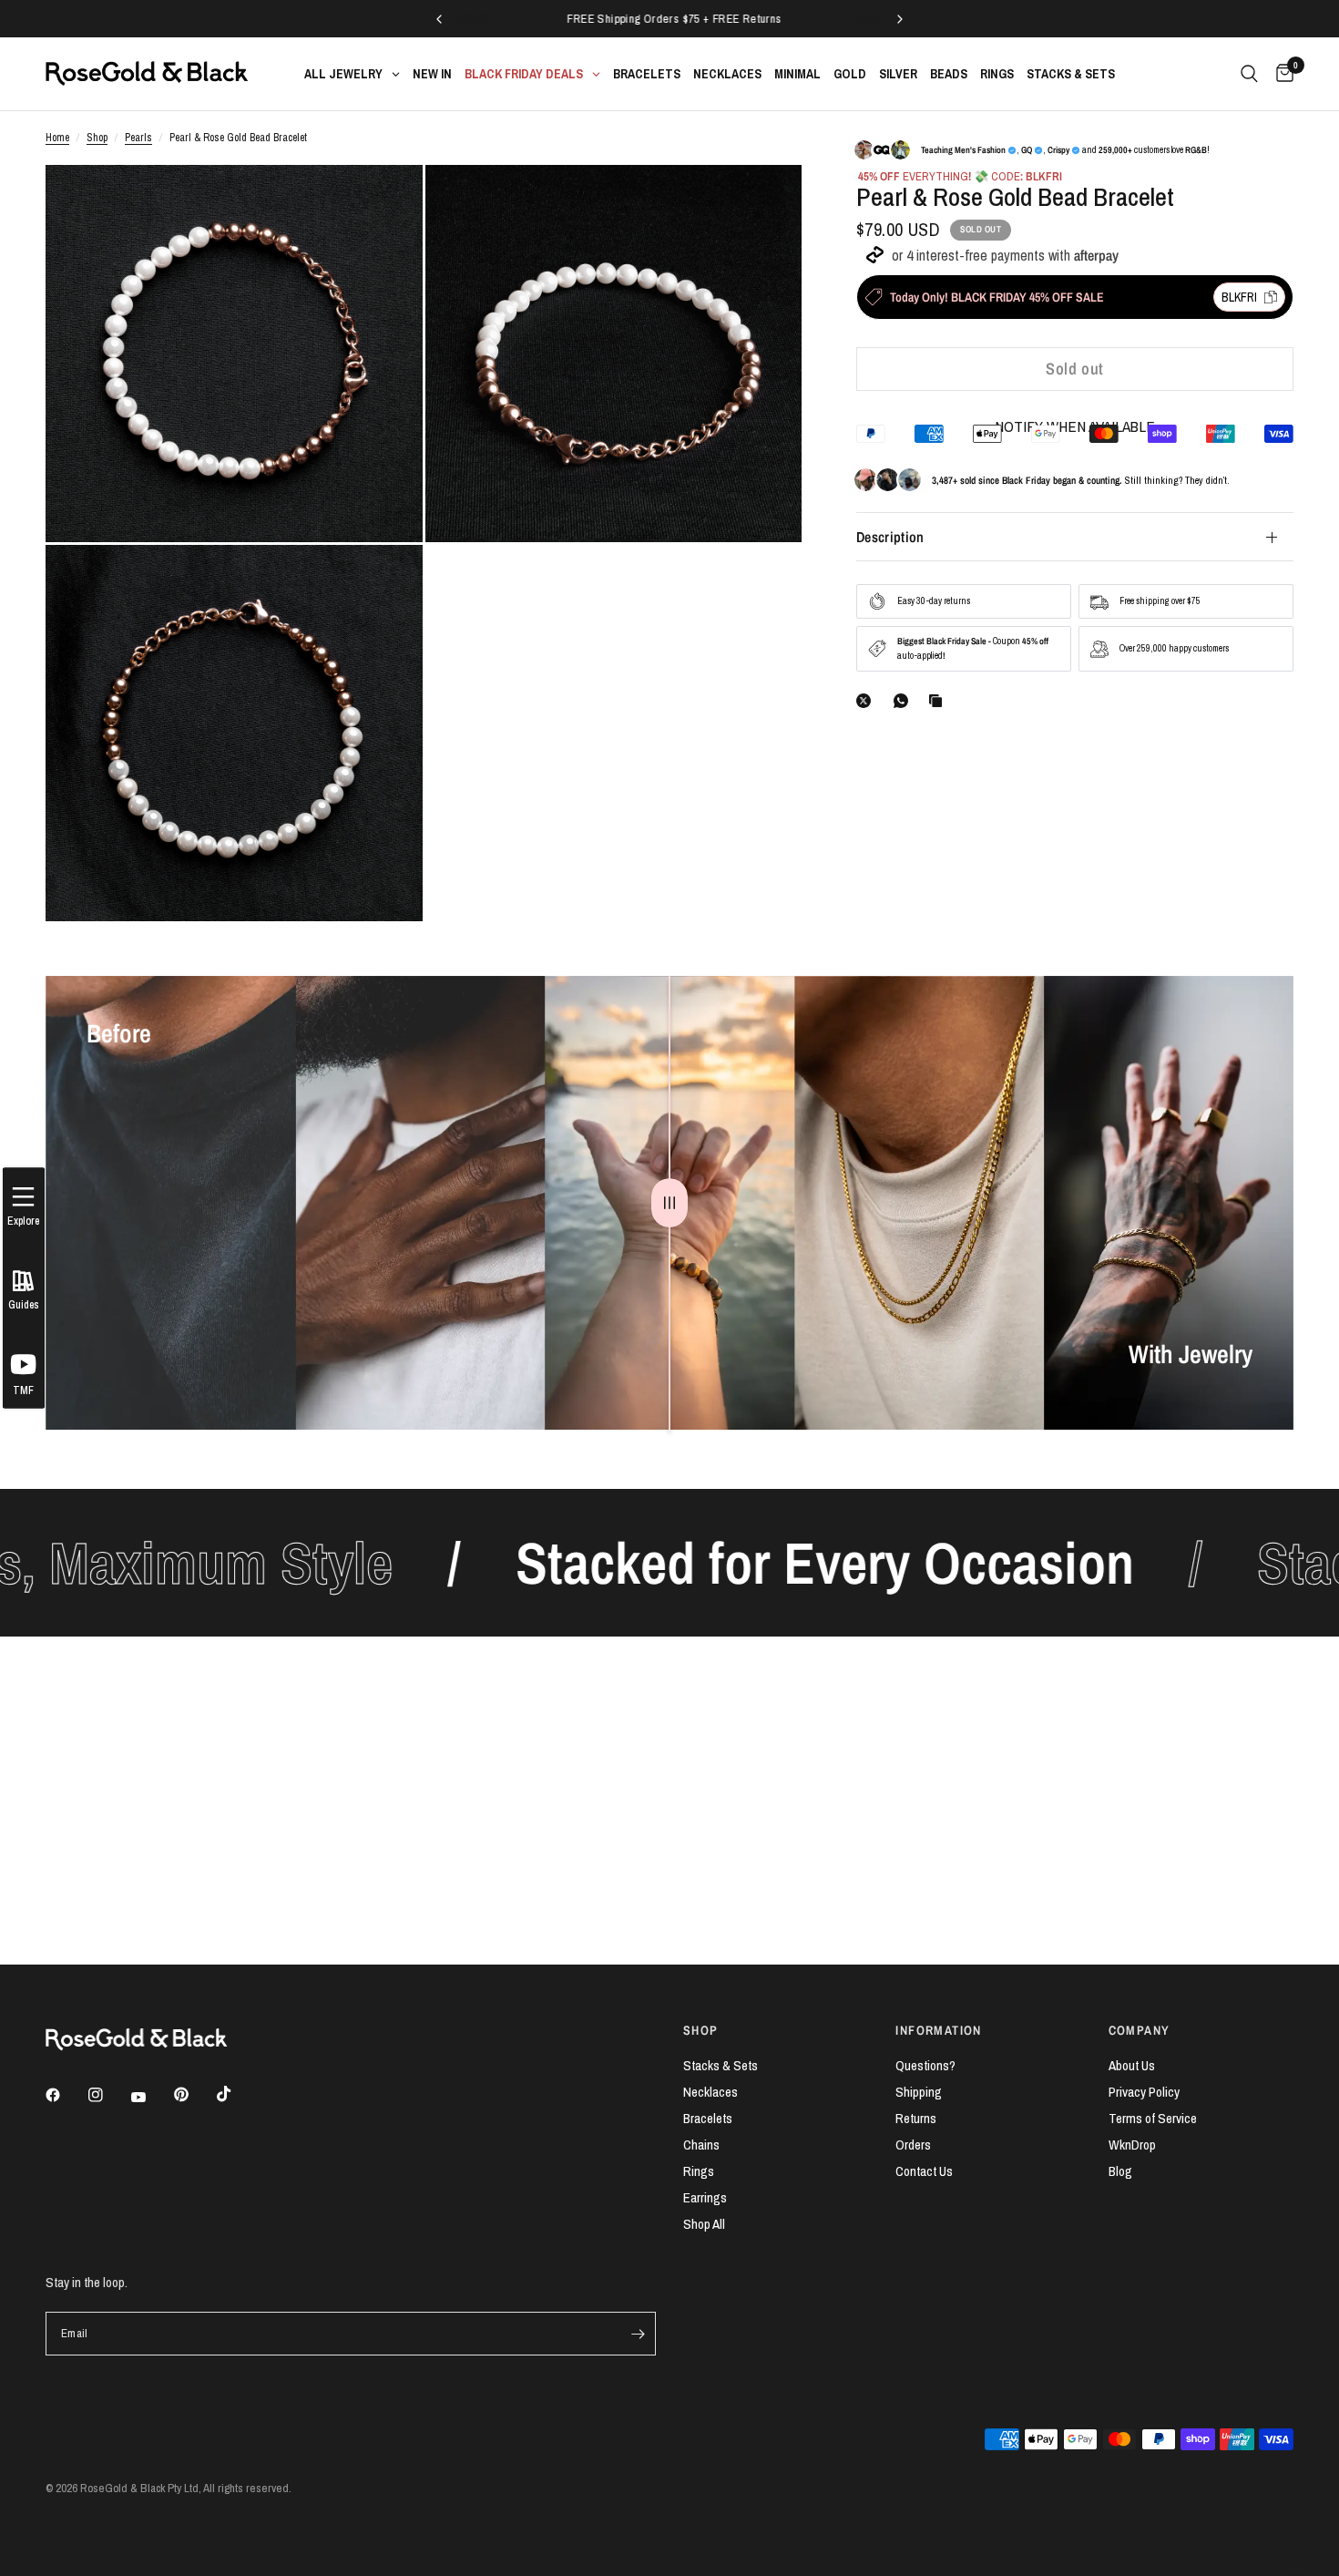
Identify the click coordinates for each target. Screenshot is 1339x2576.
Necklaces (710, 2092)
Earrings (705, 2197)
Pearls (138, 138)
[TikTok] (237, 2094)
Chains (701, 2145)
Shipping (919, 2092)
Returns (916, 2118)
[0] (1280, 74)
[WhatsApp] (905, 701)
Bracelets (708, 2118)
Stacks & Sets (721, 2065)
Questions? (925, 2065)
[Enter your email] (638, 2334)
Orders (913, 2145)
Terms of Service (1153, 2118)
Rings (699, 2171)
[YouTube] (151, 2098)
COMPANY (1140, 2030)
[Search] (1249, 74)
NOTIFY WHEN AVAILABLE (1075, 426)
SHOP (701, 2030)
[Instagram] (108, 2095)
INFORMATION (938, 2030)
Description (890, 537)
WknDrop (1132, 2145)
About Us (1132, 2065)
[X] (867, 701)
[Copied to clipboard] (939, 701)
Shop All (704, 2224)
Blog (1120, 2171)
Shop (97, 138)
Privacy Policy (1144, 2092)
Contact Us (924, 2171)
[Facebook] (66, 2095)
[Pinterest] (194, 2095)
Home (57, 138)
